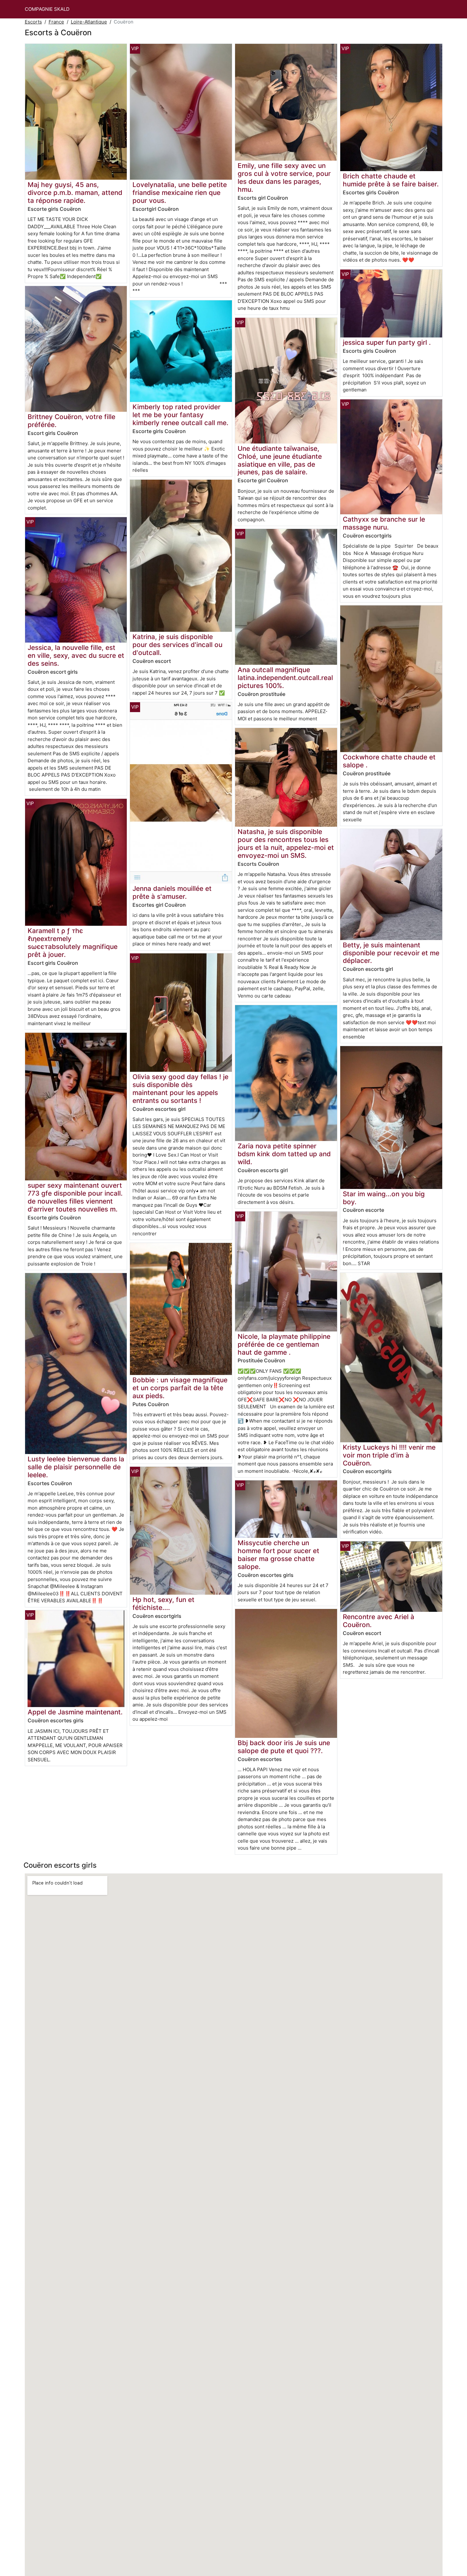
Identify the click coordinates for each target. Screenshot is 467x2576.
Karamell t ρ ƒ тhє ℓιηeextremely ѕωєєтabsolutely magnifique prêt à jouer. (73, 943)
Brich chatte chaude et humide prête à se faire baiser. (391, 180)
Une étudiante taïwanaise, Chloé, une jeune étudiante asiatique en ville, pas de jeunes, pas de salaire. (280, 460)
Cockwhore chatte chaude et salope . (389, 761)
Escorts (33, 22)
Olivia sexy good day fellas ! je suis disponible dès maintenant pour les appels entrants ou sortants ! (180, 1089)
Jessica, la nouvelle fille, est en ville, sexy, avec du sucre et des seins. (76, 655)
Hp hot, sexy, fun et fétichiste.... (163, 1604)
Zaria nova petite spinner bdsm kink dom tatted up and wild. (284, 1154)
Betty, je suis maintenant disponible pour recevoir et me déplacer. (391, 953)
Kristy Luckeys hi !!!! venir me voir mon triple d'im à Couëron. (389, 1455)
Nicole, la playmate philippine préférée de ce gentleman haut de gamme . (284, 1344)
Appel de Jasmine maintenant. (75, 1712)
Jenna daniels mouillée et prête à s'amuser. (172, 892)
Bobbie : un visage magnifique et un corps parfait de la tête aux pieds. (180, 1388)
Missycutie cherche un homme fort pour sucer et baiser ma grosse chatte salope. (278, 1555)
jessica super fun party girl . (387, 342)
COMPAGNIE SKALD (47, 9)
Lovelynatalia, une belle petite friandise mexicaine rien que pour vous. (180, 193)
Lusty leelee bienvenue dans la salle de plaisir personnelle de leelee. (76, 1467)
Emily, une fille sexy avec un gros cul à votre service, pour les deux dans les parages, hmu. (284, 177)
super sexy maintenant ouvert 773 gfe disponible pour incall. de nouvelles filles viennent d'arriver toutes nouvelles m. (75, 1197)
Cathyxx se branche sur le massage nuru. (384, 523)
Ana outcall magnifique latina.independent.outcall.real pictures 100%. (285, 678)
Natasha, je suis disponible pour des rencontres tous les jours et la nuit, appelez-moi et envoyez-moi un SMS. (286, 844)
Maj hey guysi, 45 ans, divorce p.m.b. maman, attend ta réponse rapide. (75, 193)
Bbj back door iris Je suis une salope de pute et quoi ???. (284, 1747)
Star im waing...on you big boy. (384, 1198)
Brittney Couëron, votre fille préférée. (71, 421)
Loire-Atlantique (89, 22)
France (56, 22)
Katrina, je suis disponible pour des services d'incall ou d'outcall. (177, 645)
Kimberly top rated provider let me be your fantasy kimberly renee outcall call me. (180, 415)
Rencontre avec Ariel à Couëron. (379, 1621)
